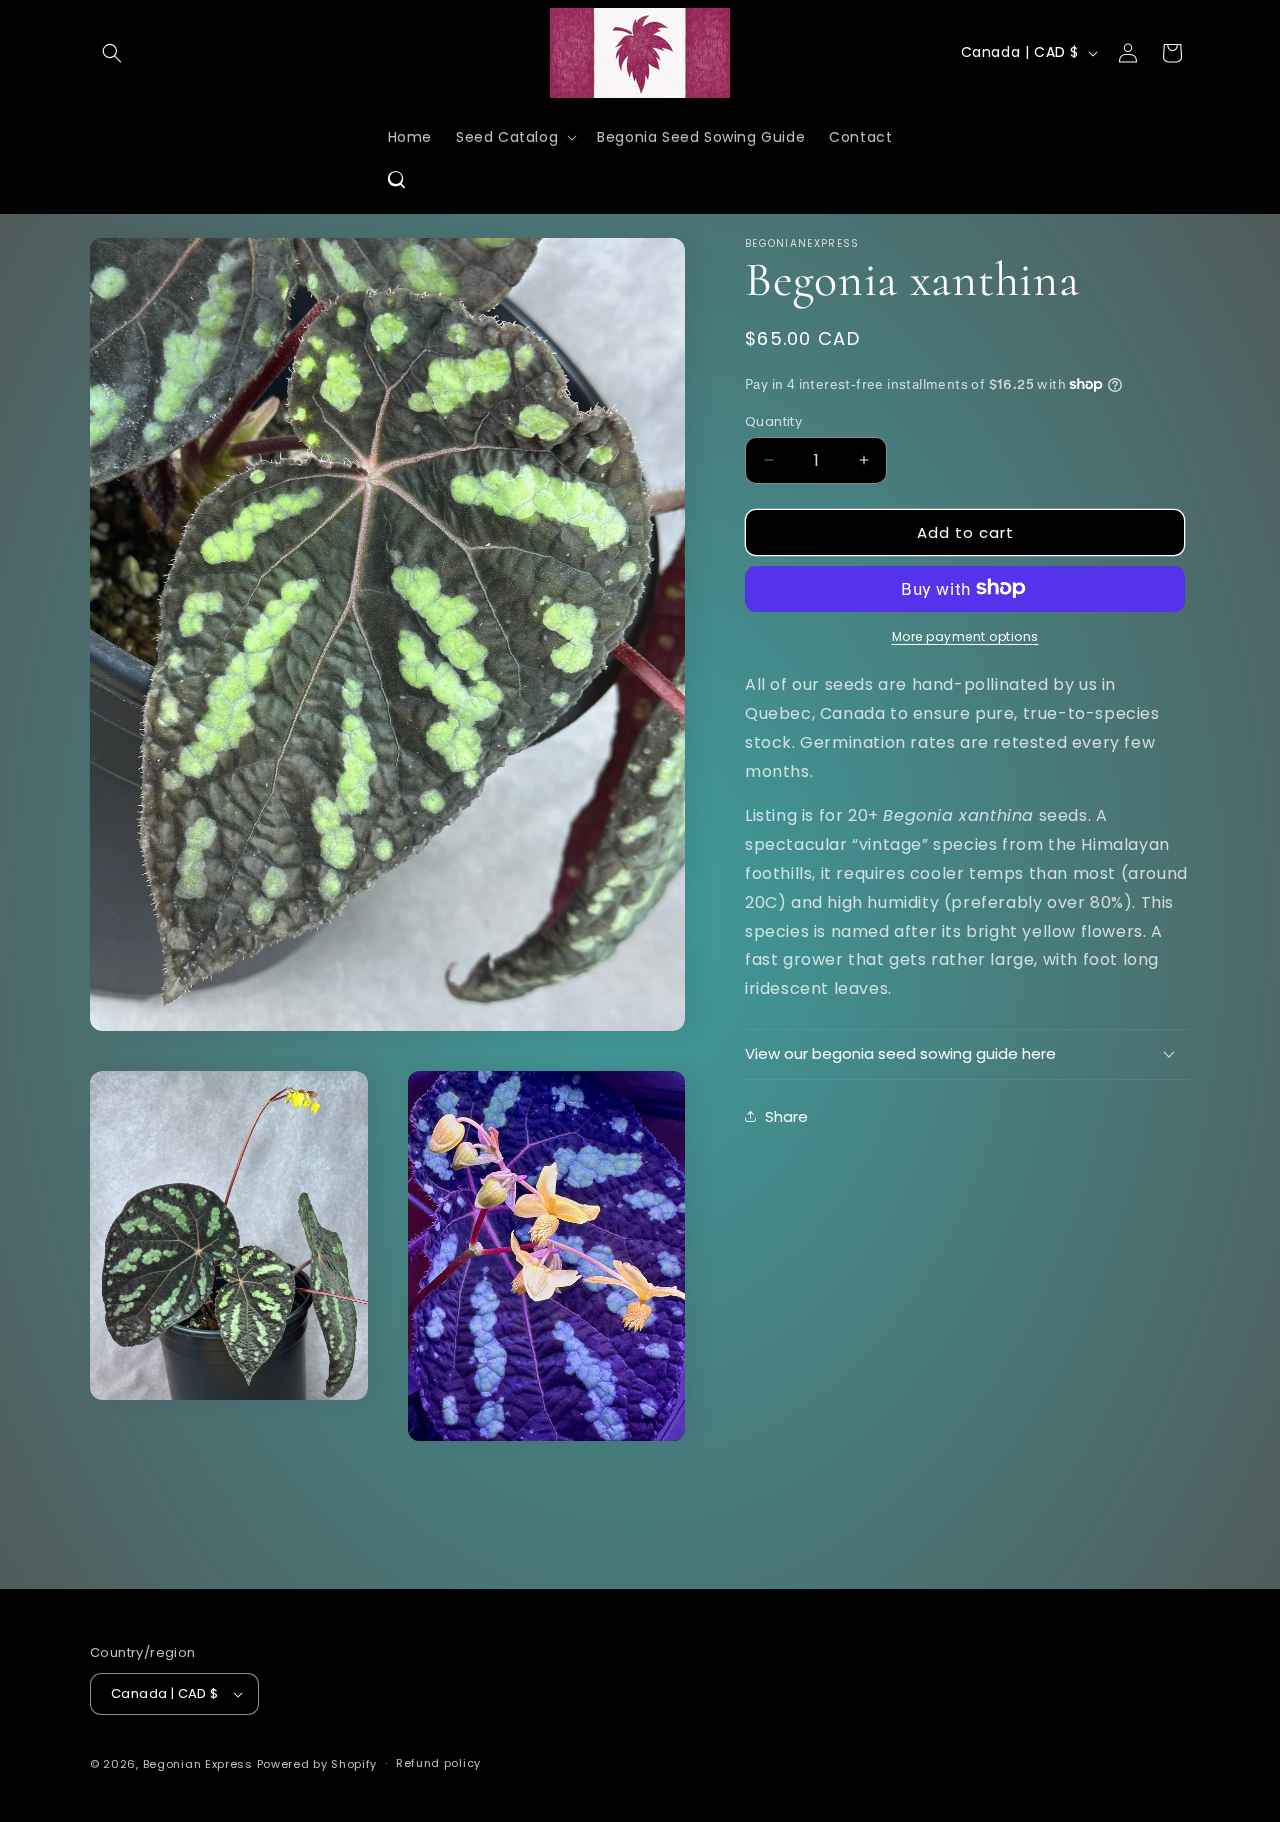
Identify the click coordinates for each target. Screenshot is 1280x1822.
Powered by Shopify (317, 1764)
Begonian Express (198, 1764)
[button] (112, 53)
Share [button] (786, 1115)
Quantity (773, 420)
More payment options (965, 635)
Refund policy (438, 1763)
